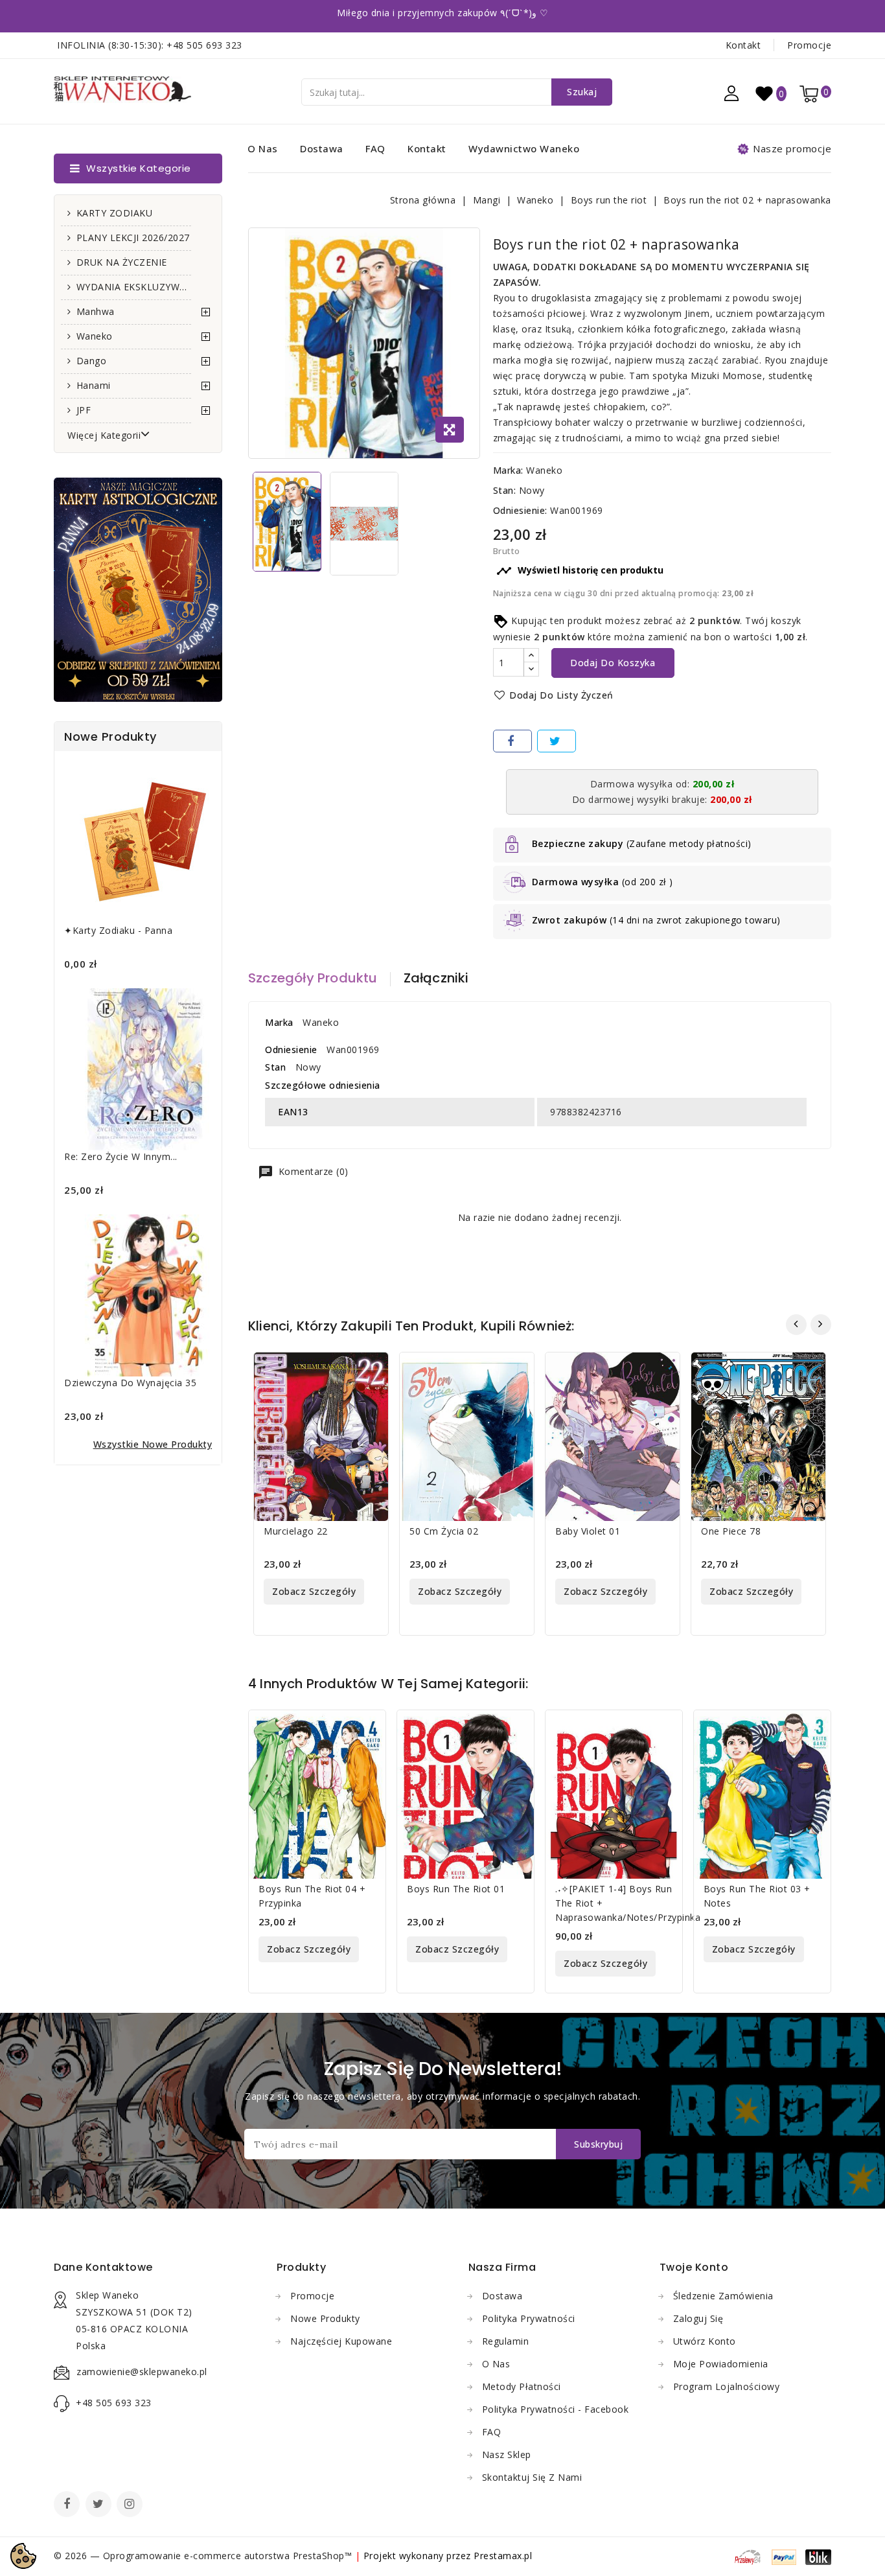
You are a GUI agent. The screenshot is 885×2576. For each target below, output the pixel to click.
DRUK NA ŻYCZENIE (122, 262)
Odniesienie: (520, 510)
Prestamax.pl (503, 2556)
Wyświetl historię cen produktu (580, 571)
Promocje (809, 45)
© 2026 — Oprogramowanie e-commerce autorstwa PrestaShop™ (204, 2556)
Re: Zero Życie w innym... (121, 1156)
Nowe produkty (325, 2318)
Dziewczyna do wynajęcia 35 (130, 1383)
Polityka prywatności (529, 2318)
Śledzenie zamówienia (723, 2296)
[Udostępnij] (512, 741)
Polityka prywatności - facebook (556, 2409)
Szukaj (582, 92)
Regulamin (506, 2341)
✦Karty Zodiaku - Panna (118, 930)
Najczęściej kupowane (341, 2341)
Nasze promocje (792, 148)
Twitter (100, 2505)
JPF (84, 410)
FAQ (375, 148)
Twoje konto (694, 2267)
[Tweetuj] (557, 741)
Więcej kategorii (104, 435)
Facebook (68, 2505)
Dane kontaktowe (103, 2267)
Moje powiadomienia (721, 2364)
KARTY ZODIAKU (115, 213)
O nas (263, 148)
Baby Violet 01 (588, 1531)
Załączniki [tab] (436, 978)
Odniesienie (291, 1050)
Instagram (131, 2505)
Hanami (94, 385)
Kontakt (743, 45)
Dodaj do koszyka (613, 663)
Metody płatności (522, 2386)
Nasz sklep (507, 2454)
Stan (275, 1067)
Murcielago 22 (296, 1531)
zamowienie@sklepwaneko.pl (142, 2372)
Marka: (508, 470)
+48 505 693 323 (204, 45)
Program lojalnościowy (727, 2386)
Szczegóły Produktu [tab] (313, 978)
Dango (92, 361)
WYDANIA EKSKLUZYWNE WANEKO (134, 287)
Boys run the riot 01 (456, 1889)
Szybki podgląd (369, 1370)
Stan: (505, 490)
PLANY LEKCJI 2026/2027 (133, 238)
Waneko (95, 336)
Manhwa (96, 311)
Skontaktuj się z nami (532, 2477)
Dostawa (322, 148)
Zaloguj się (698, 2318)
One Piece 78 (731, 1531)
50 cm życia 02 (444, 1531)
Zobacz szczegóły (314, 1591)
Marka (279, 1022)
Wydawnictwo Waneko (524, 148)
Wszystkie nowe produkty (153, 1444)
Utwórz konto (705, 2341)
